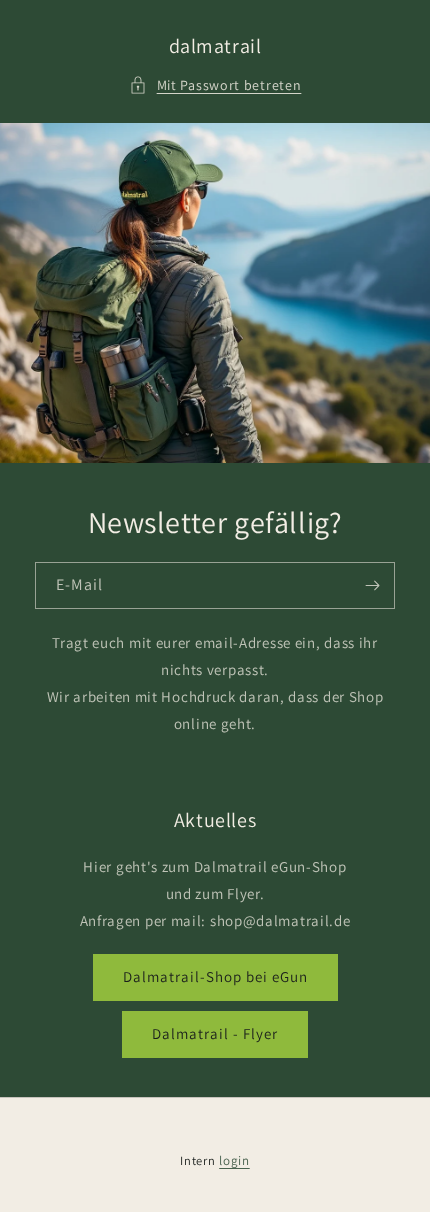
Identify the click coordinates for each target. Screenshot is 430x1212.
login (234, 1160)
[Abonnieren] (372, 585)
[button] (215, 85)
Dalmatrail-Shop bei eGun (215, 976)
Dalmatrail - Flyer (215, 1033)
